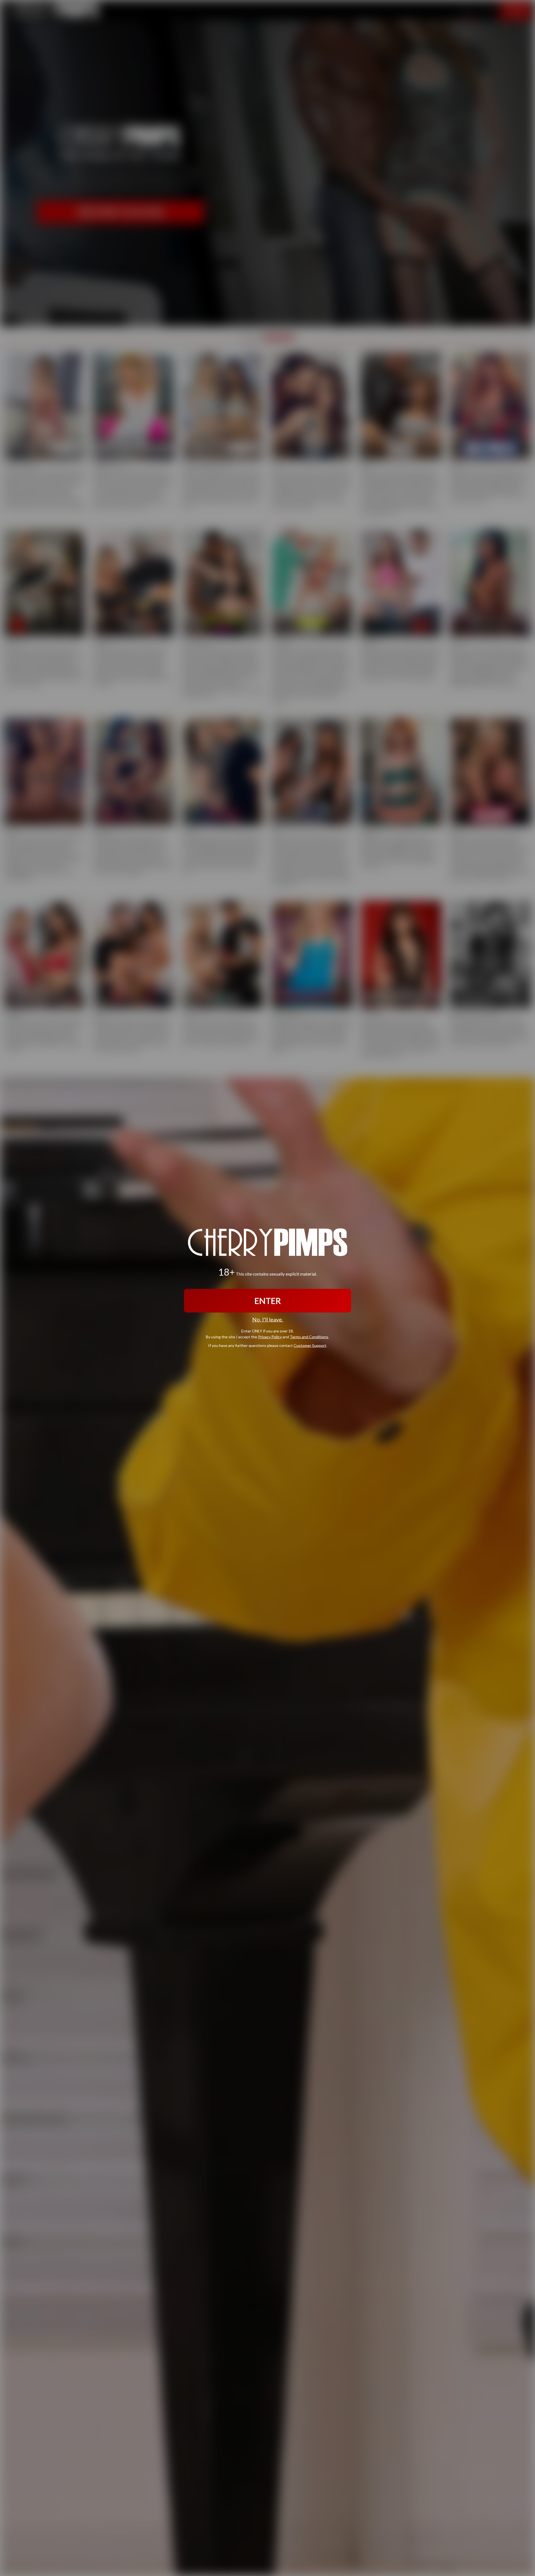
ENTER (268, 1301)
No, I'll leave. (268, 1319)
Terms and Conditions (309, 1336)
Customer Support (310, 1345)
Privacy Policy (270, 1336)
